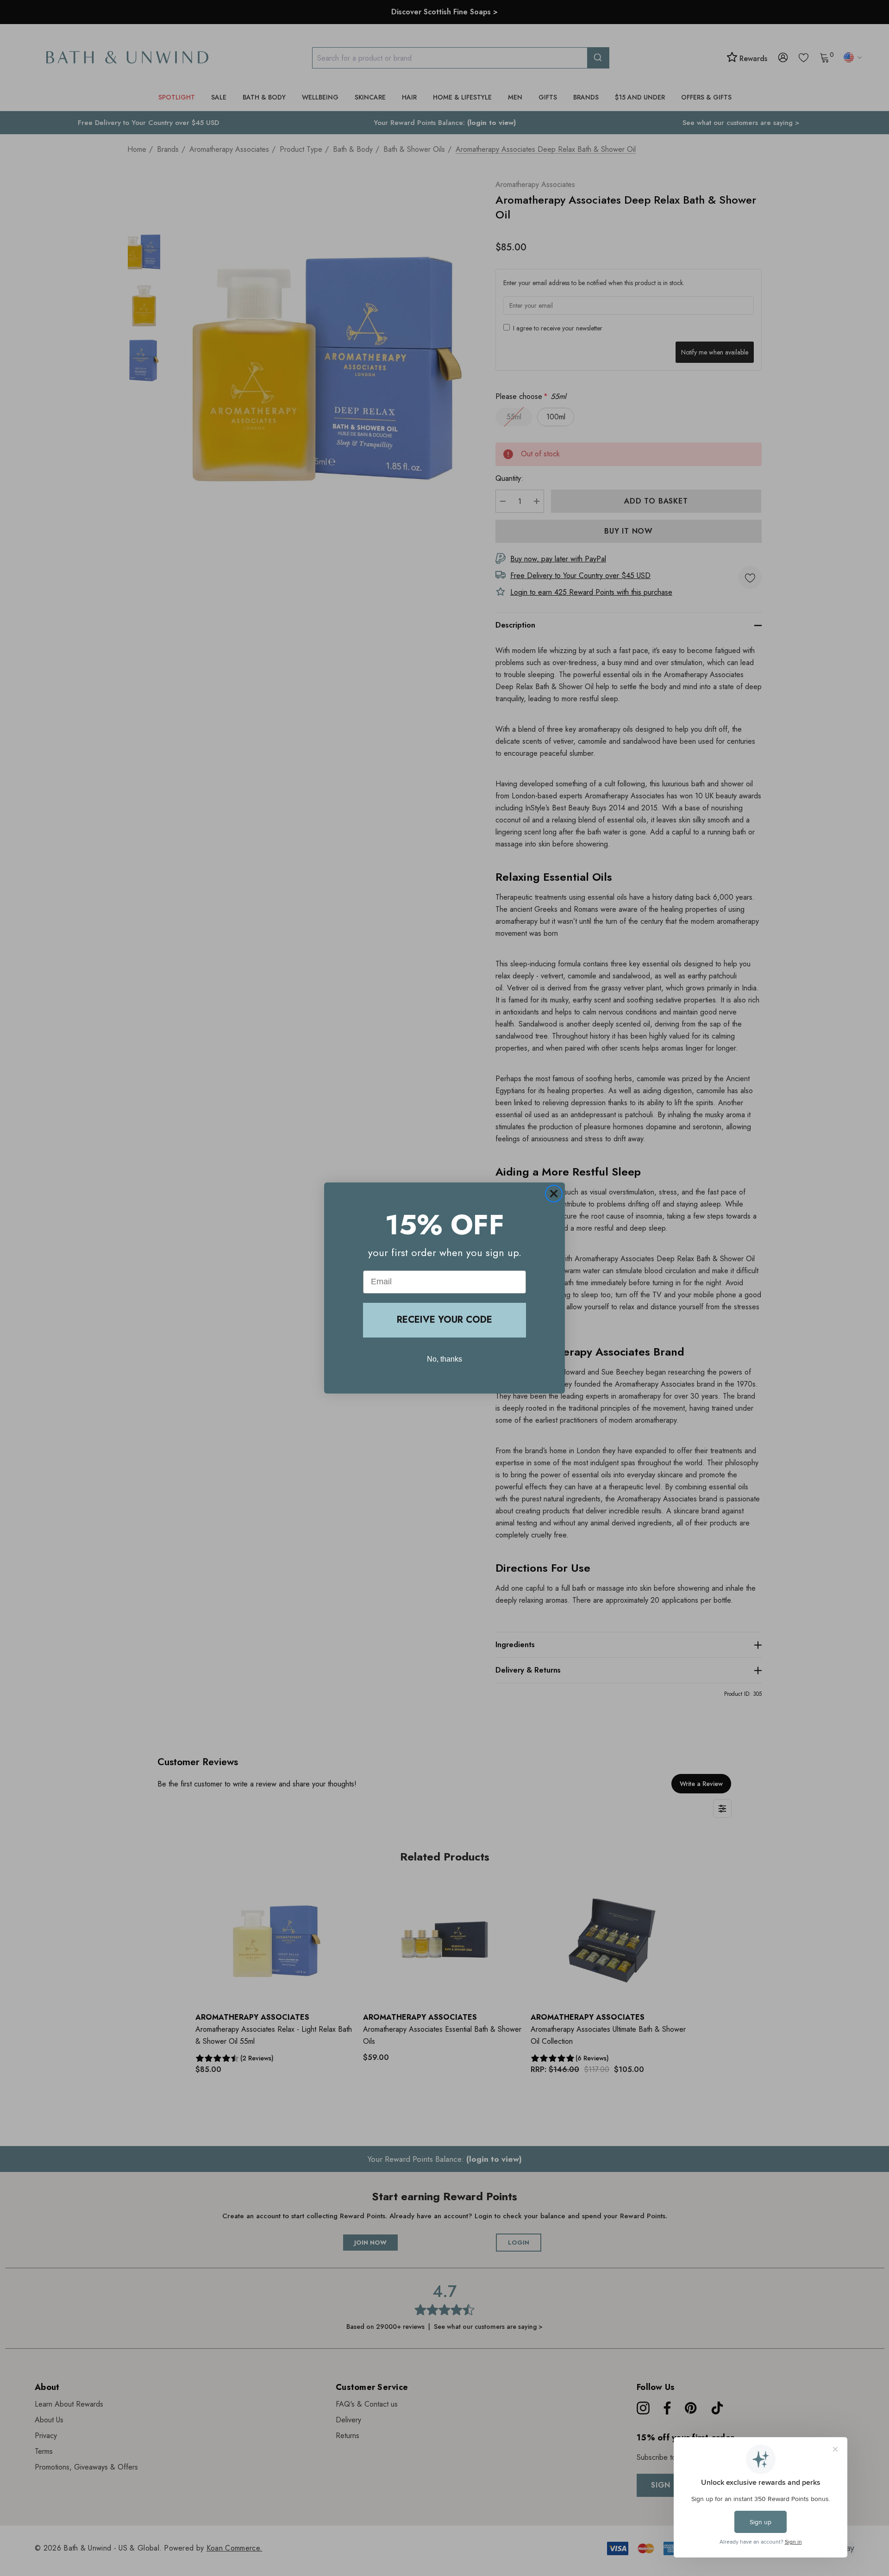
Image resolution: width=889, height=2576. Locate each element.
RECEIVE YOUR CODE (444, 1320)
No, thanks (444, 1359)
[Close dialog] (554, 1194)
